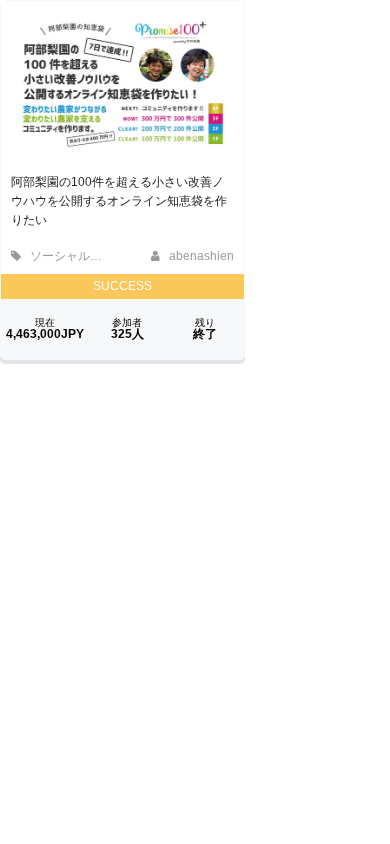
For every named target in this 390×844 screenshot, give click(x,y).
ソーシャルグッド (76, 256)
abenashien (200, 256)
